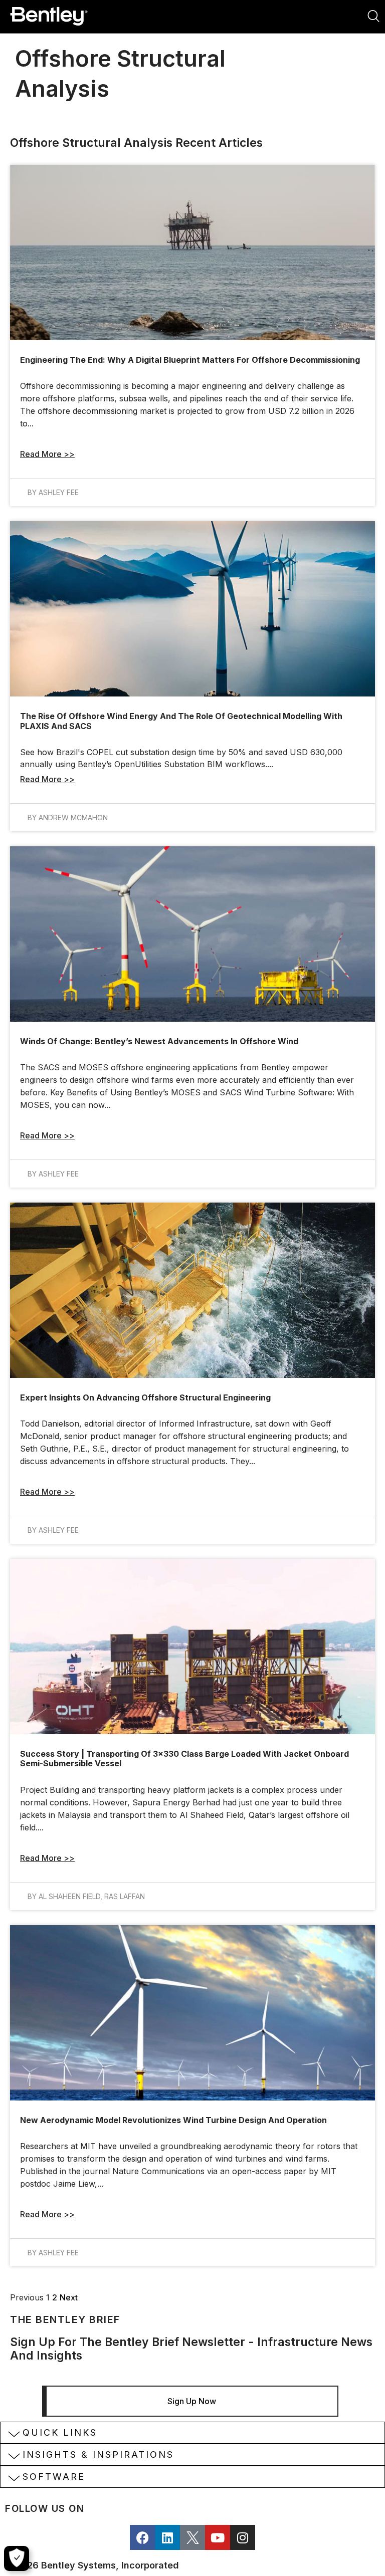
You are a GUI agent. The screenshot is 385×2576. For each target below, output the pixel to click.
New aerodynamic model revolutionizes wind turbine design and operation (173, 2120)
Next (69, 2297)
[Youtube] (218, 2537)
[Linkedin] (167, 2537)
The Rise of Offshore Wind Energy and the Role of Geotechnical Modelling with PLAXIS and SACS (181, 721)
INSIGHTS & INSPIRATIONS (98, 2454)
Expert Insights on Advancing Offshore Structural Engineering (145, 1397)
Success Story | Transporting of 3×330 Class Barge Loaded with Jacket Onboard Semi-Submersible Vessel (184, 1759)
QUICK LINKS (60, 2432)
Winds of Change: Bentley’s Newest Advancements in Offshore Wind (160, 1041)
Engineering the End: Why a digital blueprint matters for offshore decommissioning (190, 360)
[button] (192, 2433)
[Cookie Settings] (17, 2558)
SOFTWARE (54, 2477)
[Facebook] (142, 2537)
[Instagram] (243, 2537)
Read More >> (47, 454)
